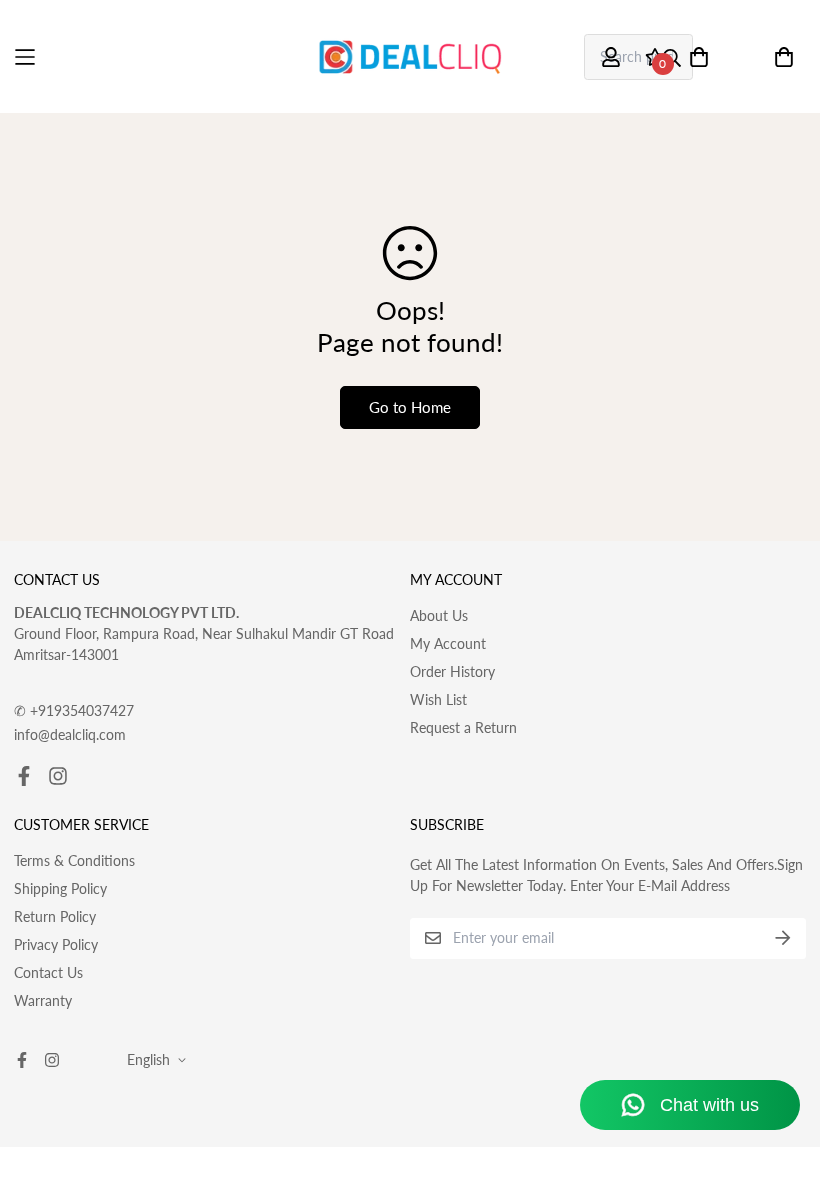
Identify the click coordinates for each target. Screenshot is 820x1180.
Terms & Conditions (74, 860)
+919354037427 (74, 710)
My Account (448, 643)
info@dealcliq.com (70, 734)
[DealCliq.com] (410, 56)
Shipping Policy (60, 888)
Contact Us (48, 972)
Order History (452, 671)
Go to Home (410, 407)
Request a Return (463, 727)
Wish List (438, 699)
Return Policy (55, 916)
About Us (439, 615)
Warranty (43, 1000)
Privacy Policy (56, 944)
